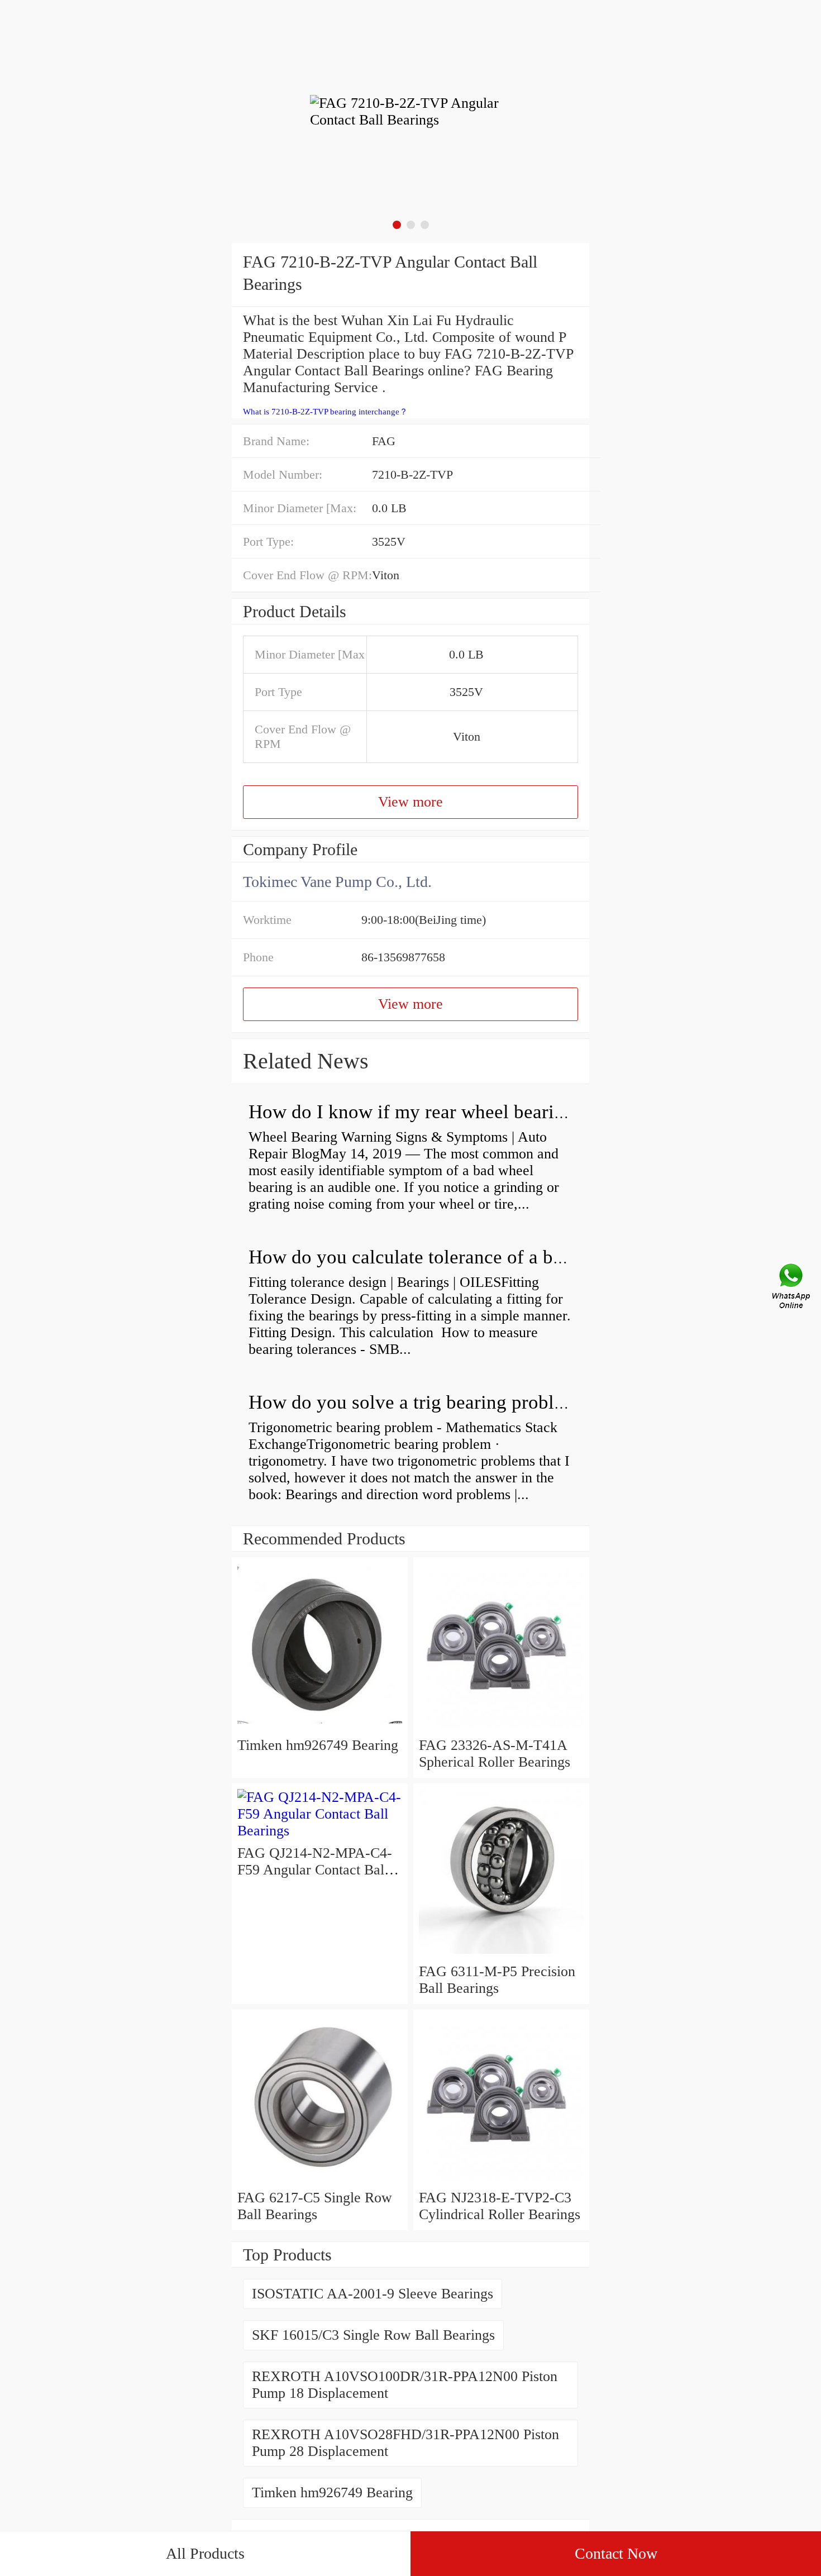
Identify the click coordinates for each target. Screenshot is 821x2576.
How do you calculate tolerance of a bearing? (430, 1257)
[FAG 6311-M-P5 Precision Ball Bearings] (501, 1955)
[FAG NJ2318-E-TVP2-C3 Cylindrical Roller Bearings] (501, 2181)
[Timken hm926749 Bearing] (320, 1728)
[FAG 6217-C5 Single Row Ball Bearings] (320, 2181)
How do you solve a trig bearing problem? (418, 1402)
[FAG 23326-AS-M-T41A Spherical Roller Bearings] (501, 1728)
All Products (205, 2553)
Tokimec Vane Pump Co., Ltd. (337, 882)
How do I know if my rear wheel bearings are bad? (452, 1112)
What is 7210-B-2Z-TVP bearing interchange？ (325, 412)
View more (410, 802)
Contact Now (616, 2553)
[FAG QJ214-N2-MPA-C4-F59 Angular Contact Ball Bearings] (320, 1831)
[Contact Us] (792, 1288)
